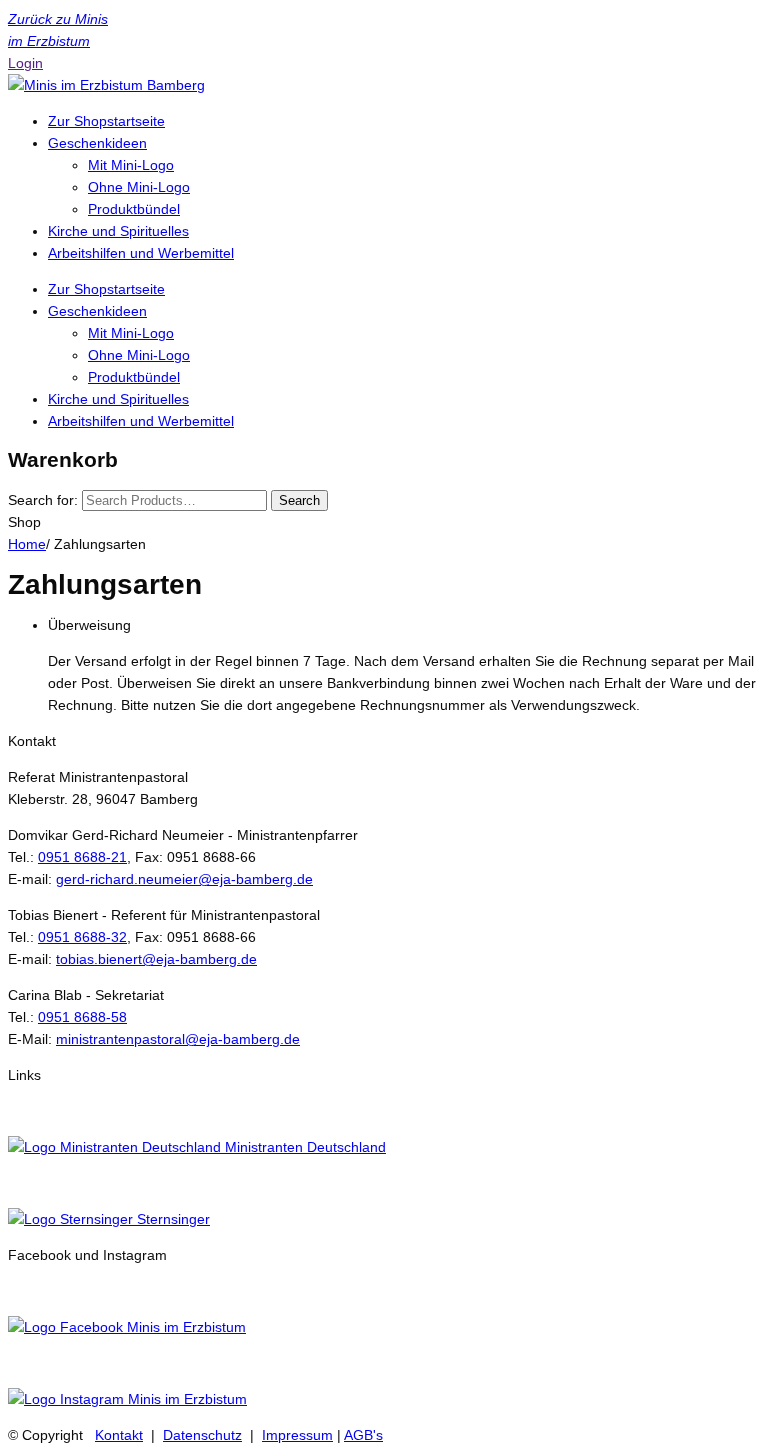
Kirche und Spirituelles (118, 231)
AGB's (363, 1435)
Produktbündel (134, 209)
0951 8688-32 (82, 937)
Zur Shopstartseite (106, 121)
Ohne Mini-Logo (139, 187)
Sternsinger (171, 1219)
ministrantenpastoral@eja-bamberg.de (178, 1039)
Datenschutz (202, 1435)
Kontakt (119, 1435)
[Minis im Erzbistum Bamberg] (106, 85)
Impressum (297, 1435)
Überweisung (89, 625)
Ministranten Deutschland (303, 1147)
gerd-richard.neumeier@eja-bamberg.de (184, 879)
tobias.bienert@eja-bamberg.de (156, 959)
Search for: (43, 500)
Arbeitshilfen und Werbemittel (141, 253)
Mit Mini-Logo (131, 165)
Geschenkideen (97, 143)
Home (27, 544)
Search (299, 500)
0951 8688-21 (82, 857)
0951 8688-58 (82, 1017)
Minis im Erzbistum (184, 1327)
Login (25, 63)
